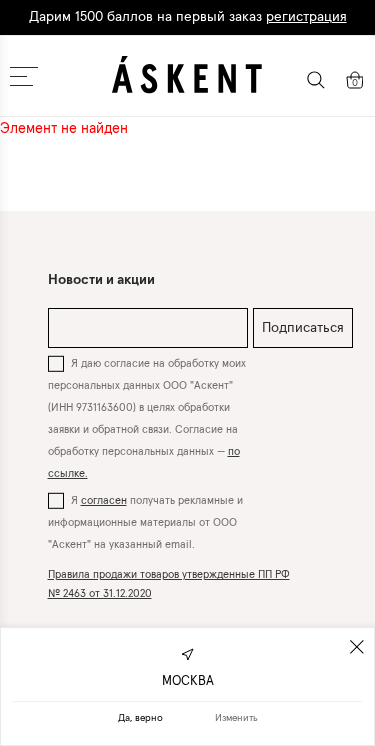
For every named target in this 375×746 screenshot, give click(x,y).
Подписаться (303, 328)
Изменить (236, 718)
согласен (104, 500)
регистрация (306, 17)
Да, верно (140, 718)
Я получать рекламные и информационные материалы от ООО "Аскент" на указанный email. (145, 522)
